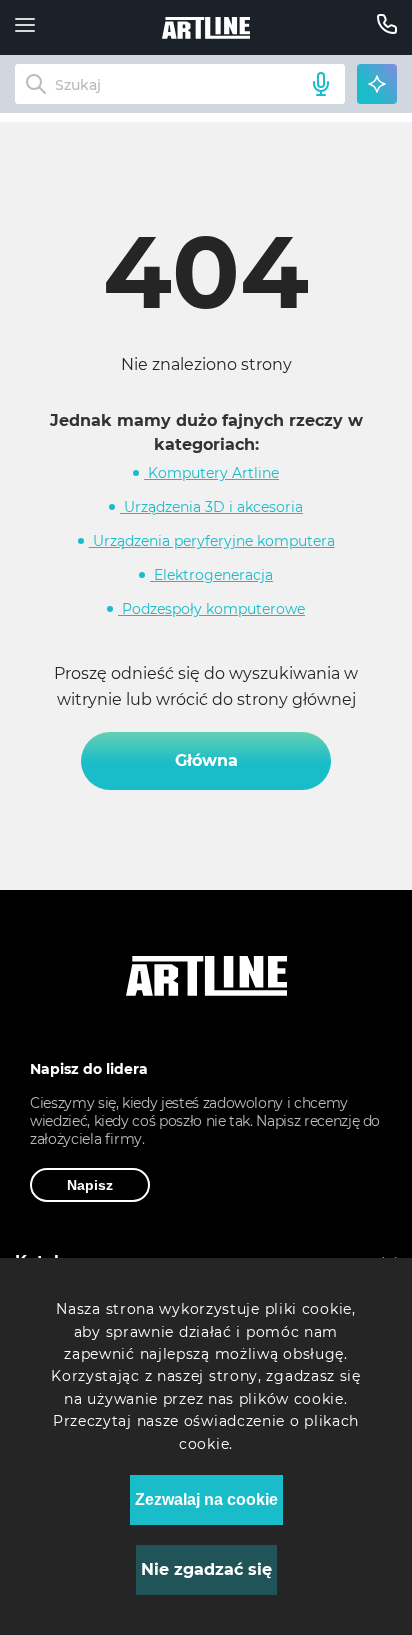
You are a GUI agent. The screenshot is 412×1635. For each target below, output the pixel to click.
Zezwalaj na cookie (206, 1499)
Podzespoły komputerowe (211, 609)
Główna (206, 760)
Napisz (90, 1185)
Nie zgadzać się (206, 1569)
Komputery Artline (211, 473)
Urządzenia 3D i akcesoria (211, 507)
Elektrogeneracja (211, 575)
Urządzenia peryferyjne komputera (212, 541)
